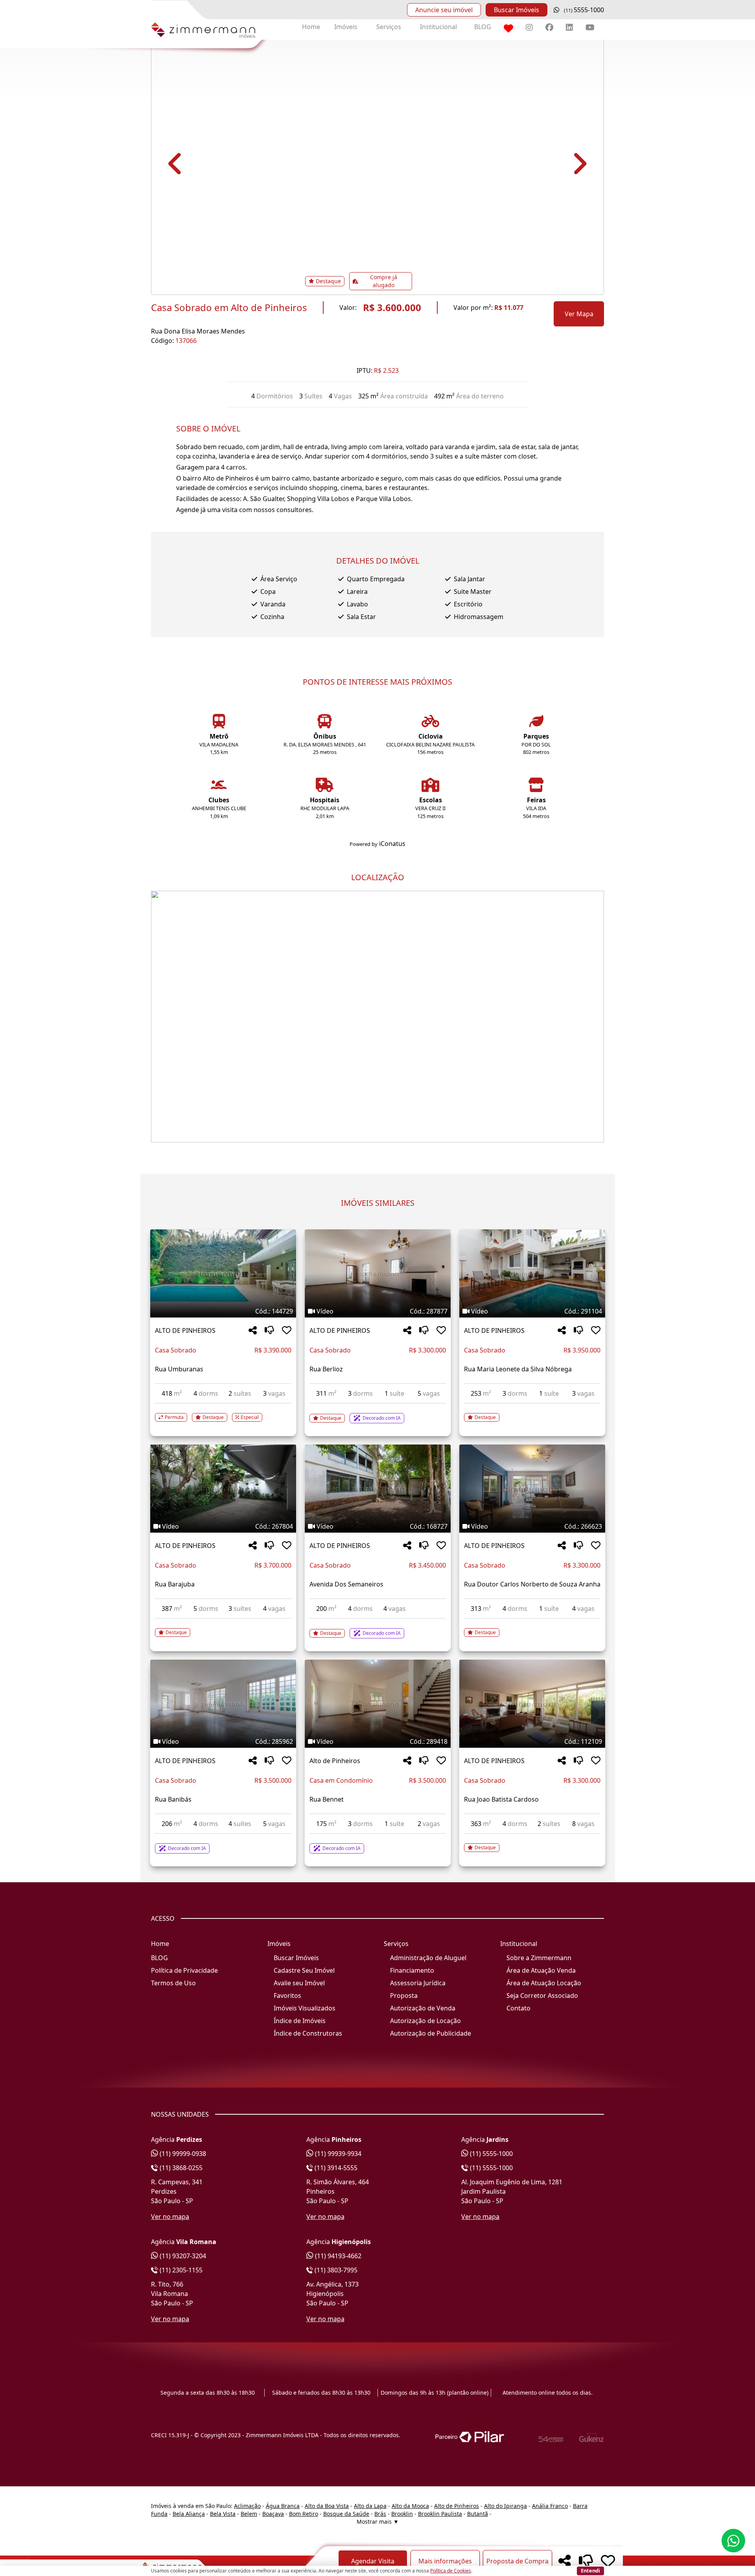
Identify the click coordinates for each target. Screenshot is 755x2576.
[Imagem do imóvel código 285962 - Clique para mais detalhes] (223, 1704)
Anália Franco (550, 2506)
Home (311, 27)
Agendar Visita (373, 2561)
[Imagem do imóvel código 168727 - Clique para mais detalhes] (378, 1489)
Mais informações (445, 2561)
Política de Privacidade (184, 1970)
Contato (518, 2008)
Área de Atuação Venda (541, 1970)
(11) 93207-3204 (182, 2256)
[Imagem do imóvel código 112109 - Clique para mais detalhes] (532, 1704)
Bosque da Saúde (346, 2514)
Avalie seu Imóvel (299, 1983)
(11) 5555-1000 (491, 2154)
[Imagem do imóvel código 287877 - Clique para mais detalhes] (378, 1273)
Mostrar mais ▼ (378, 2522)
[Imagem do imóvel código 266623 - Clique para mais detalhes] (532, 1489)
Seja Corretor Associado (542, 1996)
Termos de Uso (173, 1983)
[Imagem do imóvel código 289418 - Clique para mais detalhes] (378, 1704)
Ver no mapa (170, 2217)
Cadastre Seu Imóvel (304, 1970)
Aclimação (247, 2506)
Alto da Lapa (370, 2506)
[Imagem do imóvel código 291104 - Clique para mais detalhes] (532, 1273)
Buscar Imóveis (517, 10)
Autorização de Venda (423, 2008)
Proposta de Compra (517, 2561)
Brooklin (402, 2514)
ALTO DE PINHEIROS (185, 1330)
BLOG (483, 27)
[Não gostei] (269, 1331)
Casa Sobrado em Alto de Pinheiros (229, 308)
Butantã (478, 2514)
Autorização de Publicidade (431, 2033)
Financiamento (412, 1970)
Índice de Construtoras (308, 2033)
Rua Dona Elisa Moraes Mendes (198, 331)
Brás (380, 2514)
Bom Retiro (304, 2514)
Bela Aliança (189, 2514)
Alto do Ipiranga (505, 2506)
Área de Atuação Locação (544, 1983)
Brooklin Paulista (440, 2514)
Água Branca (283, 2506)
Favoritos (287, 1996)
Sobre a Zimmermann (539, 1958)
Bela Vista (223, 2514)
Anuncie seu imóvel (444, 10)
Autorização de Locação (425, 2021)
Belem (249, 2514)
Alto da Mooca (410, 2506)
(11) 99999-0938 (182, 2154)
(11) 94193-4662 (337, 2256)
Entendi (590, 2570)
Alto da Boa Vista (327, 2506)
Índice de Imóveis (300, 2021)
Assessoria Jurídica (418, 1983)
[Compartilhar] (253, 1331)
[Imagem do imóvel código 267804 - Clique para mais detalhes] (223, 1489)
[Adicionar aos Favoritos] (287, 1331)
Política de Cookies (451, 2571)
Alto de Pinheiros (335, 1761)
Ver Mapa (579, 314)
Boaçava (273, 2514)
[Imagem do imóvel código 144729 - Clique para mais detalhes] (223, 1273)
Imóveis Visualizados (305, 2008)
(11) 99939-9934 (337, 2154)
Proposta (404, 1996)
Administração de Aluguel (428, 1958)
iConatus (392, 844)
